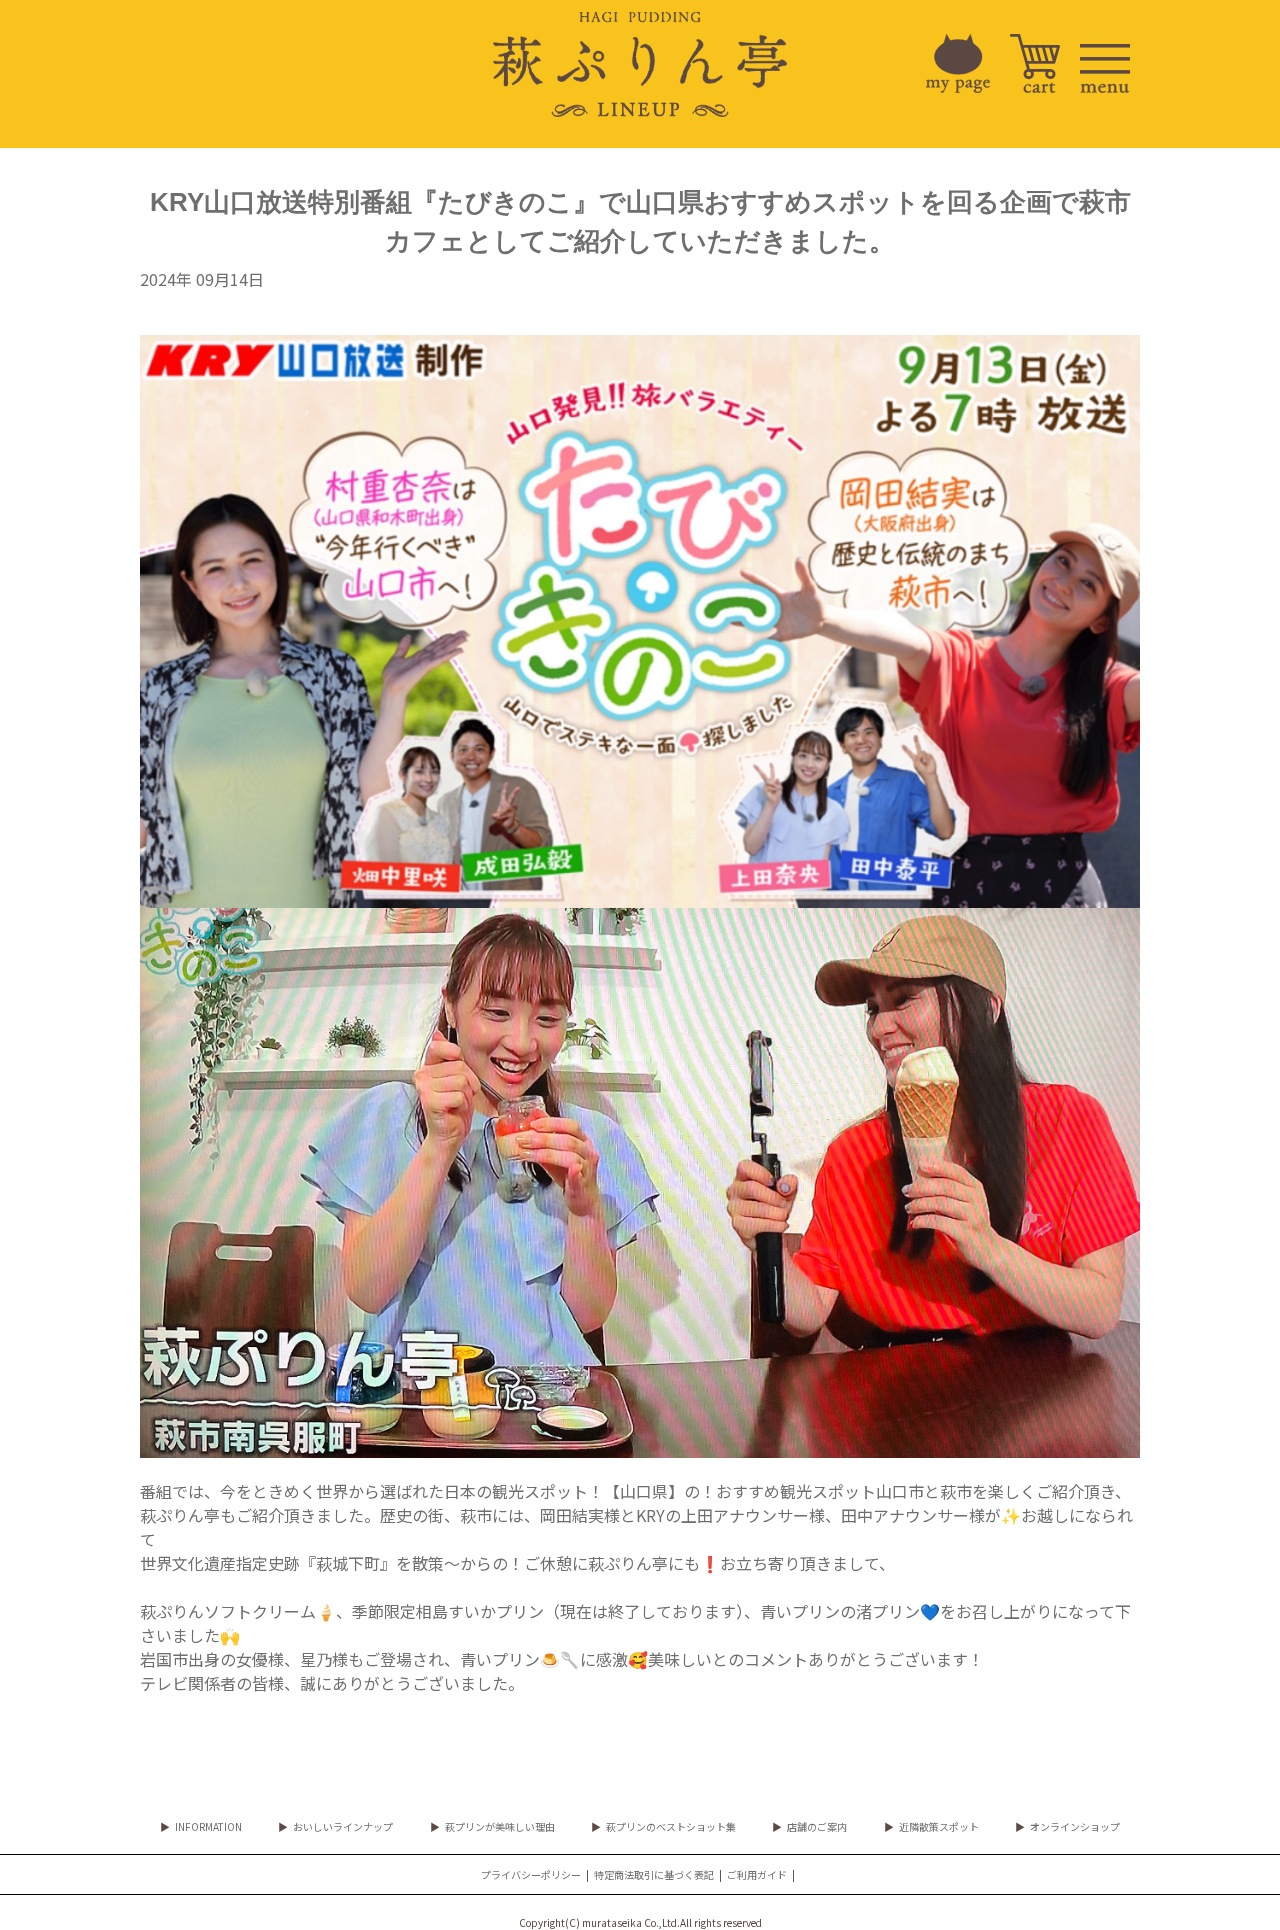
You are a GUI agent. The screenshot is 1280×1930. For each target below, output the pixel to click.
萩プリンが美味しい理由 (500, 1826)
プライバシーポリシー (531, 1874)
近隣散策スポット (939, 1826)
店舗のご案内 (817, 1826)
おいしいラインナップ (343, 1826)
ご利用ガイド (757, 1874)
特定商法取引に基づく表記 (654, 1874)
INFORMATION (208, 1826)
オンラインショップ (1075, 1826)
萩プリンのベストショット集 (671, 1826)
